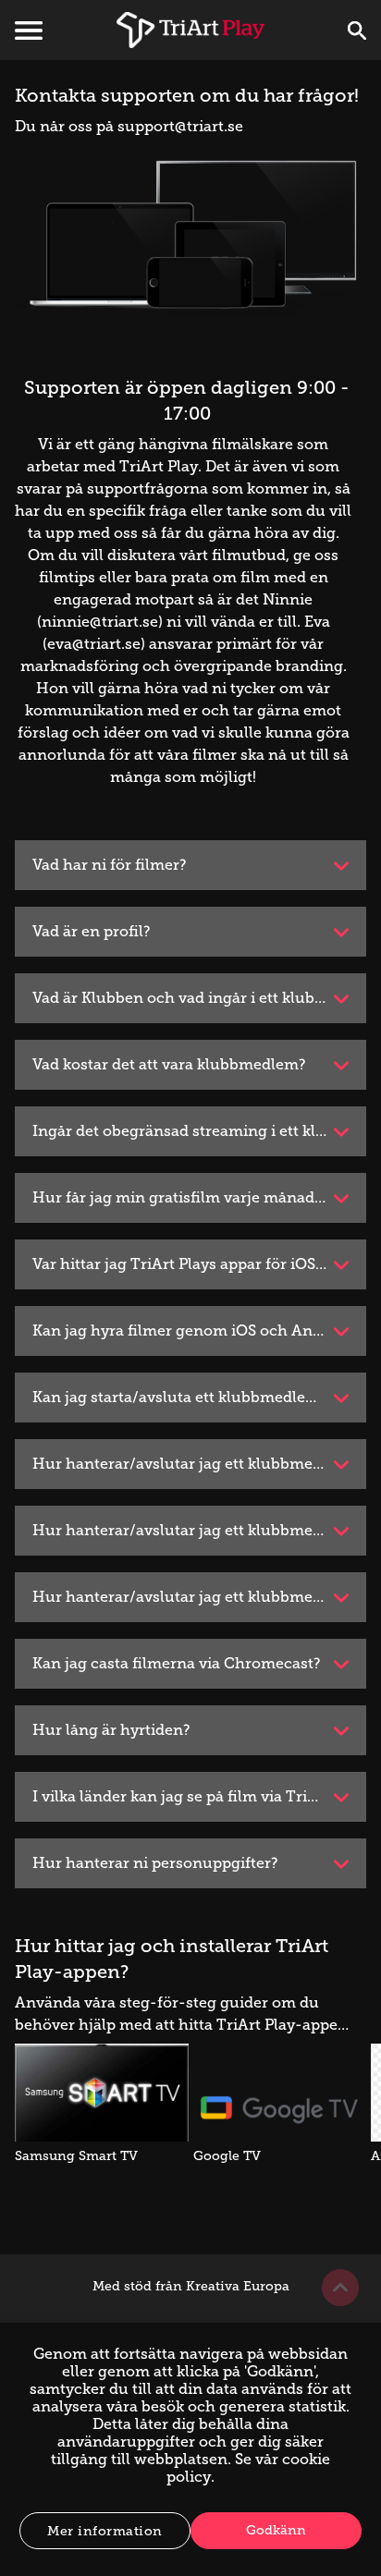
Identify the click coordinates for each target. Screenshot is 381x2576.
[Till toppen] (340, 2288)
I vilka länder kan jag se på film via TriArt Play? (199, 1796)
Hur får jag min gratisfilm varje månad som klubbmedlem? (199, 1197)
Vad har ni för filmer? (110, 865)
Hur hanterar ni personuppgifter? (155, 1863)
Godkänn (276, 2530)
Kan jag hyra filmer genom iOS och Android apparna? (199, 1331)
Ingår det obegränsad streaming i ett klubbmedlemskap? (199, 1131)
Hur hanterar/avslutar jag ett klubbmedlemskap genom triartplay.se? (199, 1464)
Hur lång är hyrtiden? (111, 1730)
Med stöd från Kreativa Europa (191, 2286)
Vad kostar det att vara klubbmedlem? (169, 1064)
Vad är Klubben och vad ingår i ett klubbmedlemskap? (199, 998)
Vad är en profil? (92, 931)
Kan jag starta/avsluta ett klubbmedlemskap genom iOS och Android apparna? (199, 1397)
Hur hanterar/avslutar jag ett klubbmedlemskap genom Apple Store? (199, 1530)
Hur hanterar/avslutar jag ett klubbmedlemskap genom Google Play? (199, 1597)
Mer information (105, 2531)
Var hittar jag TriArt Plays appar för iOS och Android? (199, 1264)
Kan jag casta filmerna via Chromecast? (177, 1663)
